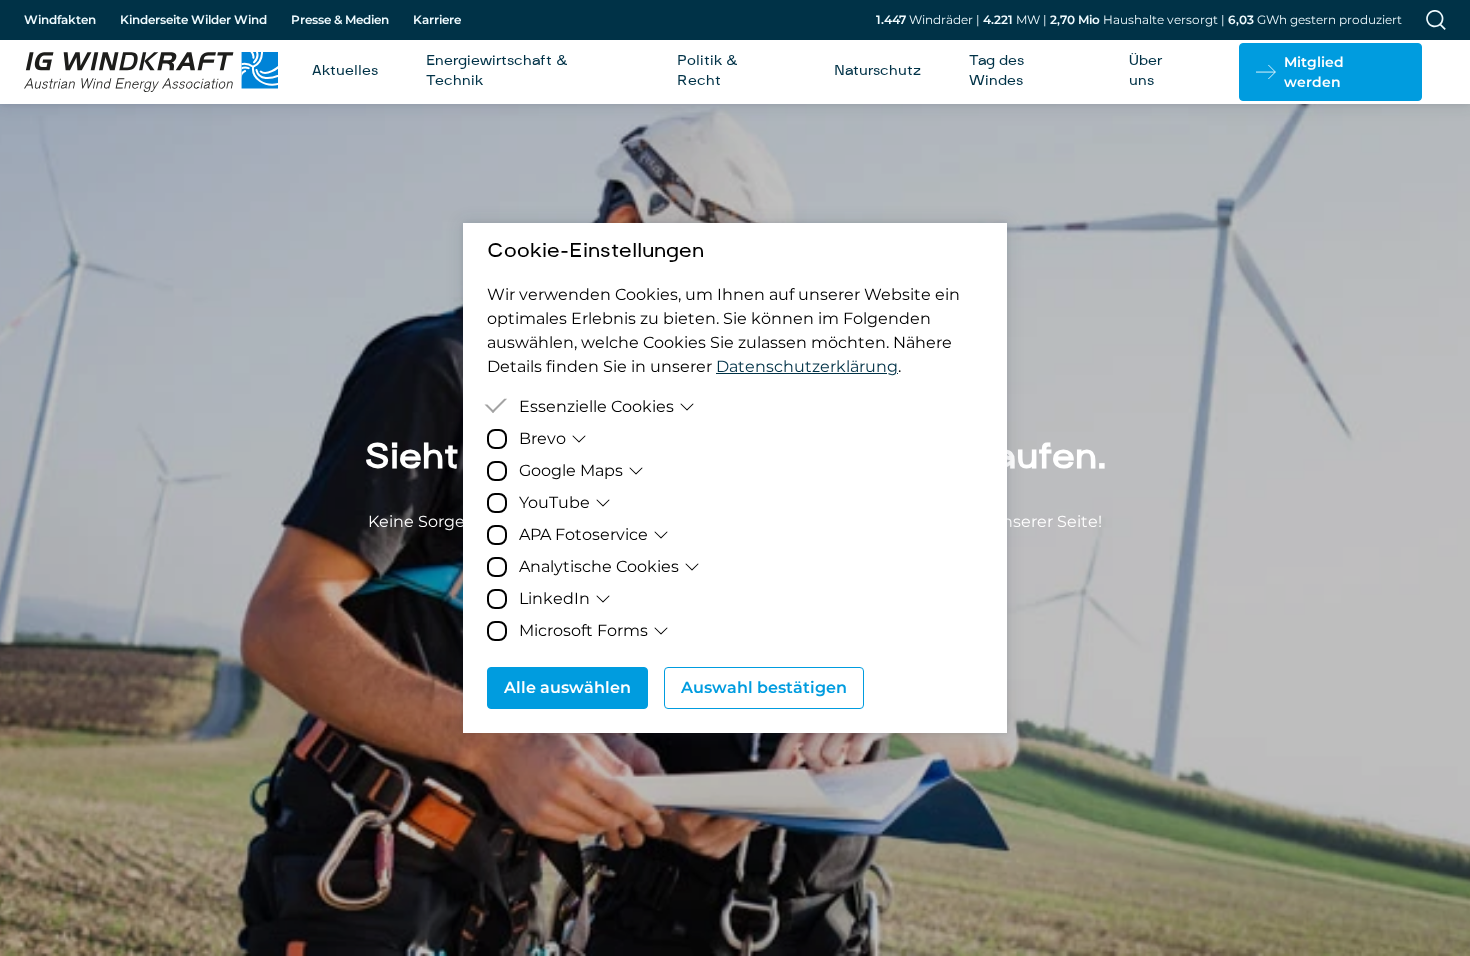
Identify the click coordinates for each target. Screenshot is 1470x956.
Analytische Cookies (599, 566)
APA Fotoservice (583, 534)
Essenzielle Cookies (596, 406)
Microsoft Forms (583, 630)
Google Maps (571, 470)
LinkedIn (554, 598)
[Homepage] (144, 72)
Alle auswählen (567, 687)
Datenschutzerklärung (807, 366)
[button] (1330, 72)
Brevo (542, 438)
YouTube (554, 502)
